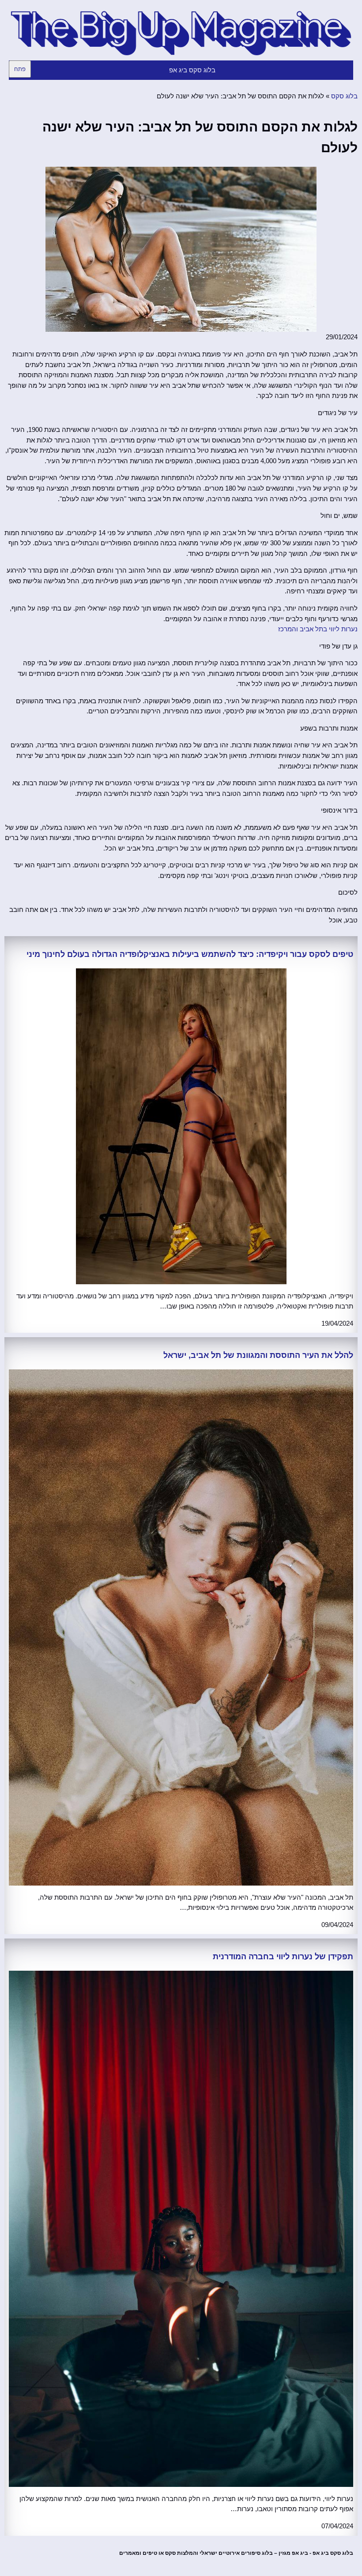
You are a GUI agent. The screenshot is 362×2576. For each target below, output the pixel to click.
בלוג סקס (344, 96)
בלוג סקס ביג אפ (192, 70)
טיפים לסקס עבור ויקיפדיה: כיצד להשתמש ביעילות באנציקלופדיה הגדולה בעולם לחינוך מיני (190, 954)
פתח (20, 69)
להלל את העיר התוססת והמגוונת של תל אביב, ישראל (258, 1355)
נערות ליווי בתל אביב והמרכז (318, 629)
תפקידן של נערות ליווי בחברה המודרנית (283, 1957)
